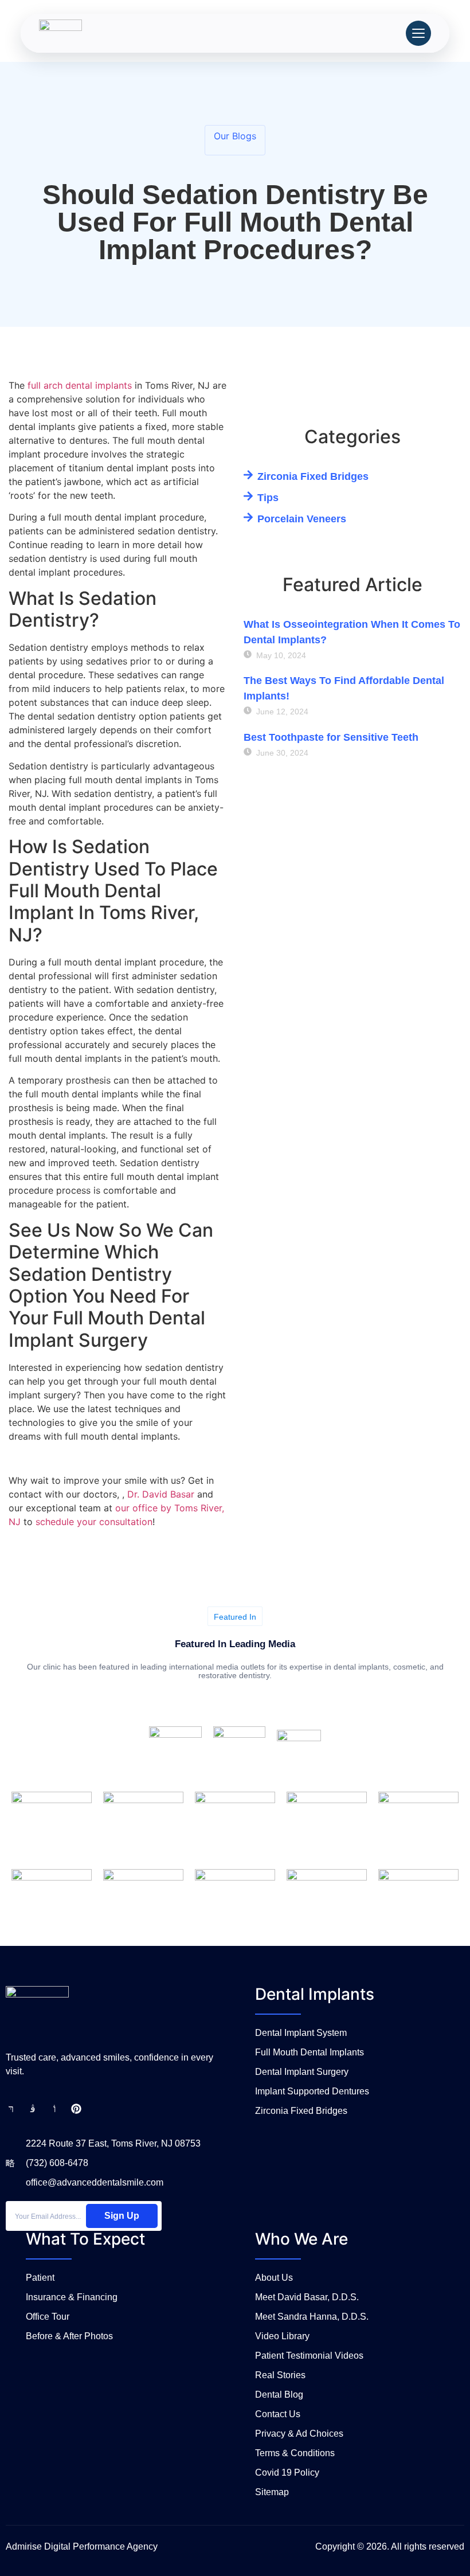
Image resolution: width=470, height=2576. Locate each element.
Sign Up (122, 2216)
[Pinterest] (76, 2109)
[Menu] (418, 33)
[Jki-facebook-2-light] (11, 2109)
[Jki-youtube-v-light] (54, 2109)
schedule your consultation (94, 1522)
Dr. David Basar (161, 1494)
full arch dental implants (80, 385)
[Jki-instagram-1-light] (33, 2109)
